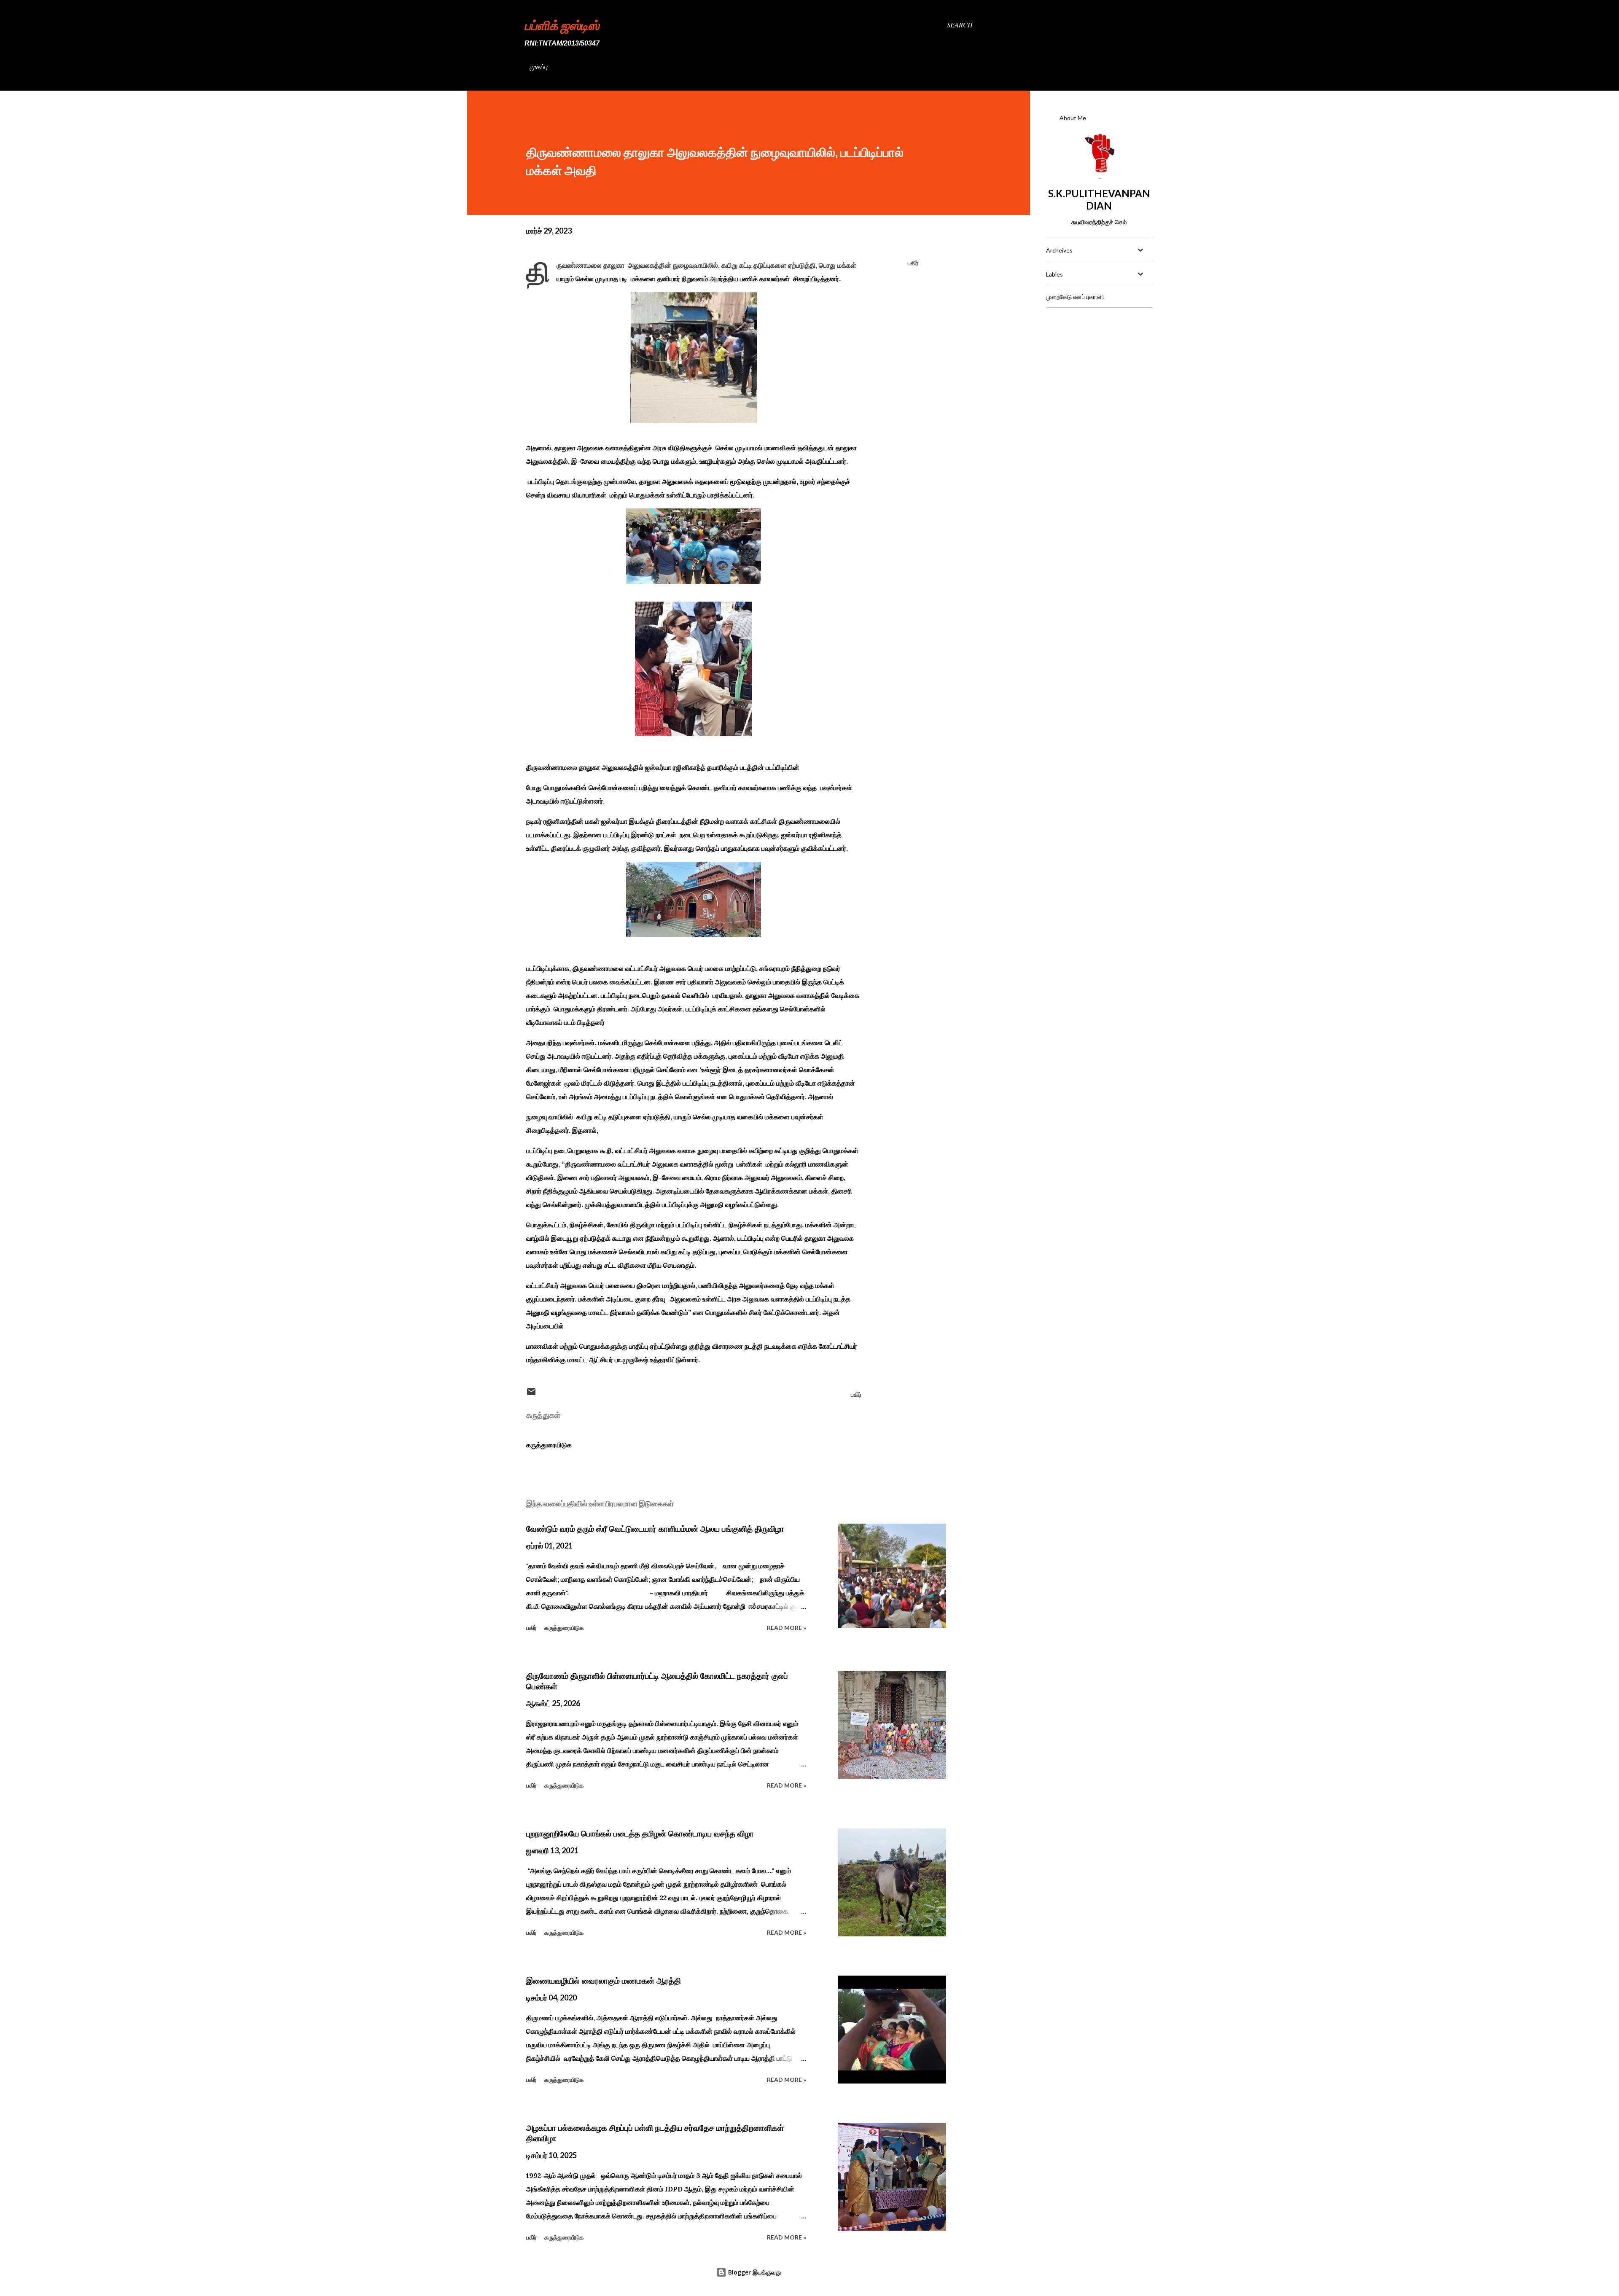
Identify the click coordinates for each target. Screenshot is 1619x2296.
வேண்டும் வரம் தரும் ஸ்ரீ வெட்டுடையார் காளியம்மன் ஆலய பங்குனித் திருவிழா (655, 1529)
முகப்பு (538, 66)
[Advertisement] (1099, 367)
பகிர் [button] (913, 263)
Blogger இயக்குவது (754, 2272)
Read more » (787, 1628)
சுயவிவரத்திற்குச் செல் (1099, 222)
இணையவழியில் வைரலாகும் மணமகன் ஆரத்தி (604, 1981)
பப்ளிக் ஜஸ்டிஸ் (562, 25)
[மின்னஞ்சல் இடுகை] (531, 1394)
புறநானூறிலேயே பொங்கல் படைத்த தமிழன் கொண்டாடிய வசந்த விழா (640, 1834)
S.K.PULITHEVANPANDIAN (1099, 199)
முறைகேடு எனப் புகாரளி (1075, 297)
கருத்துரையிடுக (549, 1445)
